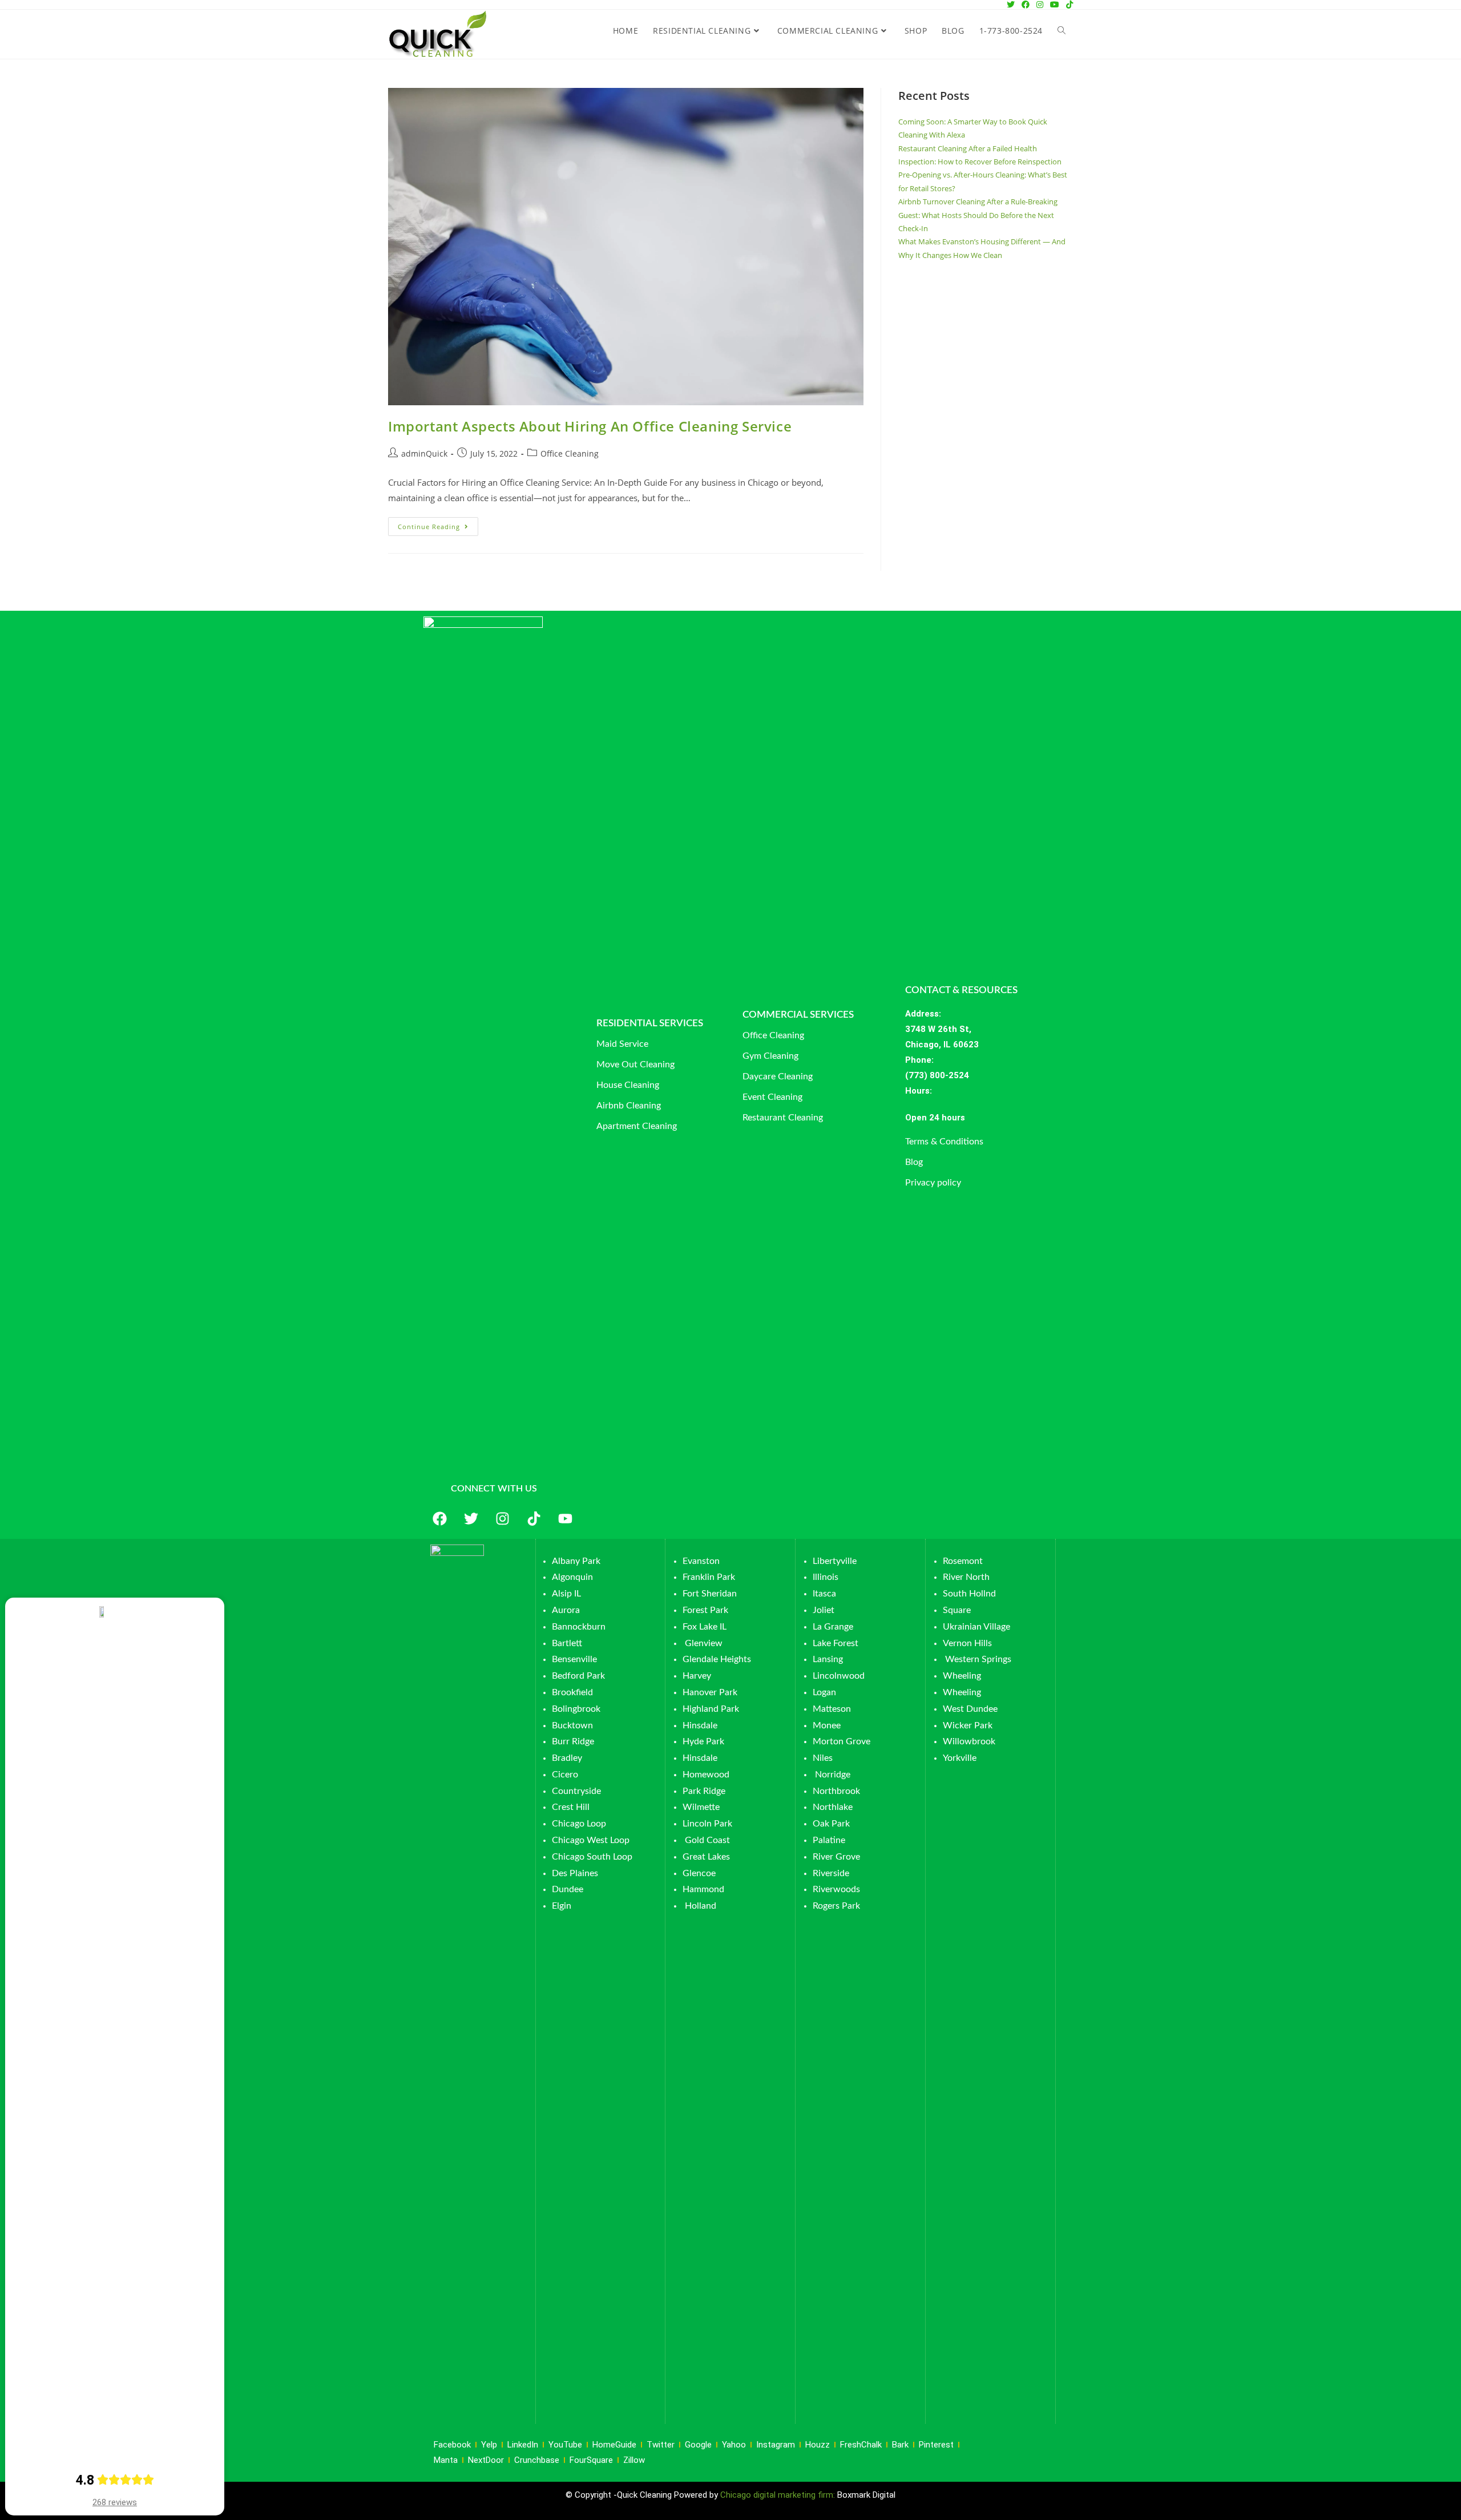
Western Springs (978, 1659)
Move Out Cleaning (635, 1065)
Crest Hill (571, 1807)
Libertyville (835, 1561)
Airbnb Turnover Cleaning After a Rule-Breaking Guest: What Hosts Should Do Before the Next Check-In (978, 215)
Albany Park (576, 1561)
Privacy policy (933, 1183)
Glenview (703, 1643)
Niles (823, 1758)
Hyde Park (703, 1741)
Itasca (824, 1594)
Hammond (703, 1889)
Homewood (706, 1775)
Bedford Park (578, 1676)
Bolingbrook (576, 1709)
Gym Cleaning (770, 1056)
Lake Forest (836, 1643)
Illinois (826, 1577)
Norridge (833, 1775)
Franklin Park (709, 1577)
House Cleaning (628, 1085)
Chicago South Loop (592, 1857)
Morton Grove (842, 1741)
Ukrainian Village (976, 1627)
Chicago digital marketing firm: (779, 2495)
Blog (914, 1162)
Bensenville (574, 1659)
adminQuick (424, 453)
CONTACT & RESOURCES (961, 990)
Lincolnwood (839, 1676)
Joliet (824, 1610)
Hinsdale (700, 1725)
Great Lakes (706, 1857)
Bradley (567, 1758)
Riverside (831, 1873)
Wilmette (701, 1807)
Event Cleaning (772, 1097)
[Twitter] (471, 1519)
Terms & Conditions (944, 1142)
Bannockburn (579, 1627)
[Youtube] (565, 1519)
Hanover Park (710, 1692)
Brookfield (572, 1692)
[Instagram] (502, 1519)
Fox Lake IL (705, 1627)
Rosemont (963, 1561)
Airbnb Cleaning (629, 1106)
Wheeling (962, 1676)
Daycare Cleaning (778, 1076)
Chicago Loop (579, 1824)
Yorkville (960, 1758)
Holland (701, 1906)
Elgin (562, 1906)
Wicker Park (968, 1725)
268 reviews (115, 2502)
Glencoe (699, 1873)
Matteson (832, 1709)
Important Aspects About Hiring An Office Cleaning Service (590, 426)
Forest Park (705, 1610)
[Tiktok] (534, 1519)
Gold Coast (707, 1840)
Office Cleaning (570, 453)
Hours (917, 1091)
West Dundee (970, 1709)
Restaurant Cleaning (783, 1118)
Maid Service (622, 1044)
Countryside (576, 1791)
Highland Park (711, 1709)
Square (957, 1610)
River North (966, 1577)
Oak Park (831, 1824)
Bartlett (567, 1643)
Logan (826, 1692)
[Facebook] (439, 1519)
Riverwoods (836, 1889)
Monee (827, 1725)
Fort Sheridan (710, 1594)
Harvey (697, 1676)
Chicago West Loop (591, 1840)
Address (922, 1014)
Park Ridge (704, 1791)
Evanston (701, 1561)
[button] (979, 1118)
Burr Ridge (573, 1741)
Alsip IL (566, 1594)
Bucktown (572, 1725)
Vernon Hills (967, 1643)
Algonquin (572, 1577)
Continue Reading (438, 524)
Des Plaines (575, 1873)
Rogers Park (836, 1906)
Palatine (829, 1840)
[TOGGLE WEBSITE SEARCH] (1062, 31)
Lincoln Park (707, 1824)
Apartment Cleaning (637, 1126)
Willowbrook (969, 1741)
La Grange (833, 1627)
